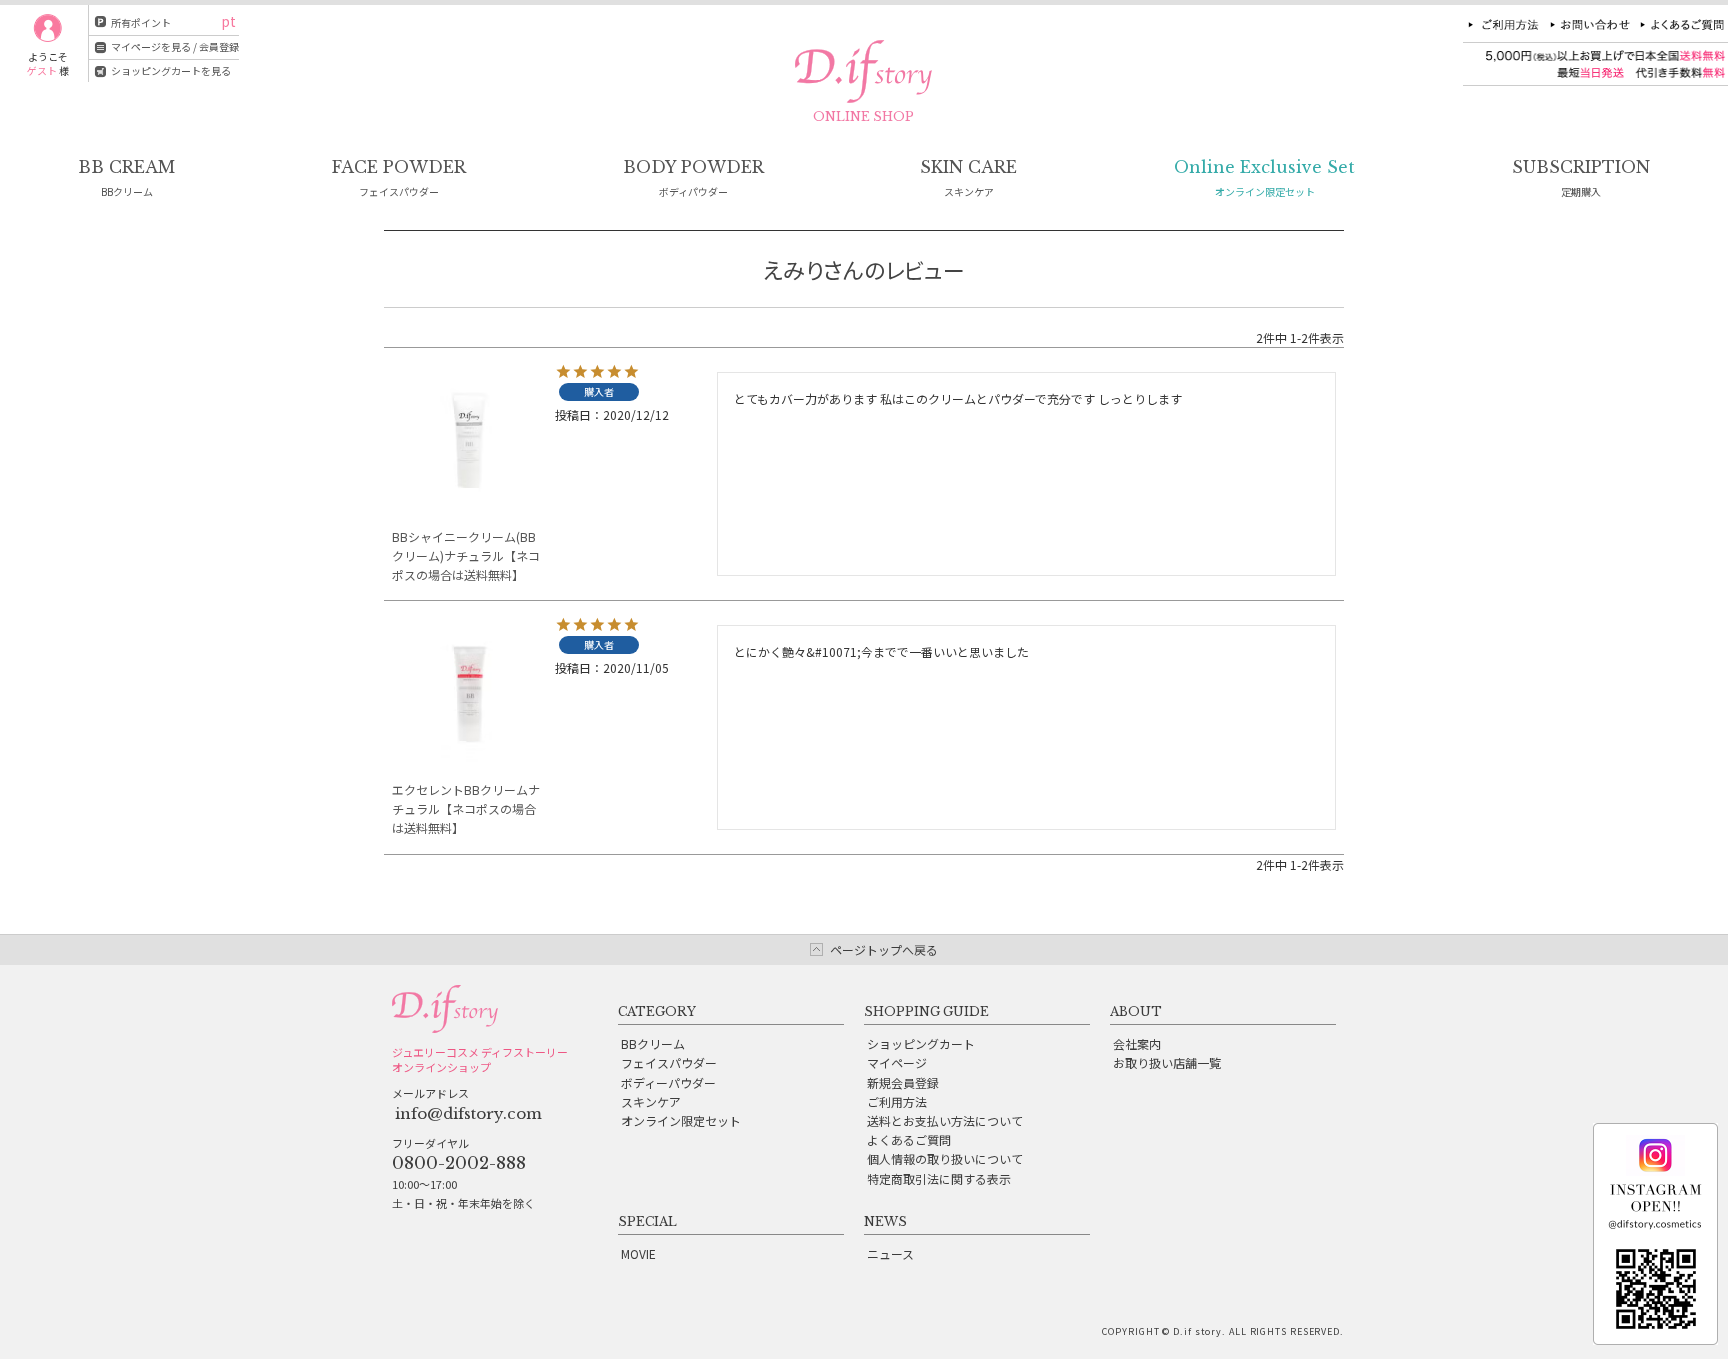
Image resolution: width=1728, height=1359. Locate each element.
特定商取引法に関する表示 (939, 1178)
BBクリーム (653, 1043)
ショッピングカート (921, 1043)
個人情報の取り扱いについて (945, 1158)
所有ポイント (141, 22)
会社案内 (1137, 1043)
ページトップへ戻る (884, 949)
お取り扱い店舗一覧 (1167, 1062)
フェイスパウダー (669, 1062)
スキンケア (651, 1101)
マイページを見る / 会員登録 (175, 46)
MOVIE (638, 1253)
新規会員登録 (903, 1082)
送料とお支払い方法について (945, 1120)
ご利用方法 (897, 1101)
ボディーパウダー (668, 1082)
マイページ (897, 1062)
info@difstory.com (468, 1113)
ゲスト (42, 70)
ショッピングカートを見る (171, 70)
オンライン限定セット (681, 1120)
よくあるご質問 (909, 1139)
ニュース (890, 1253)
